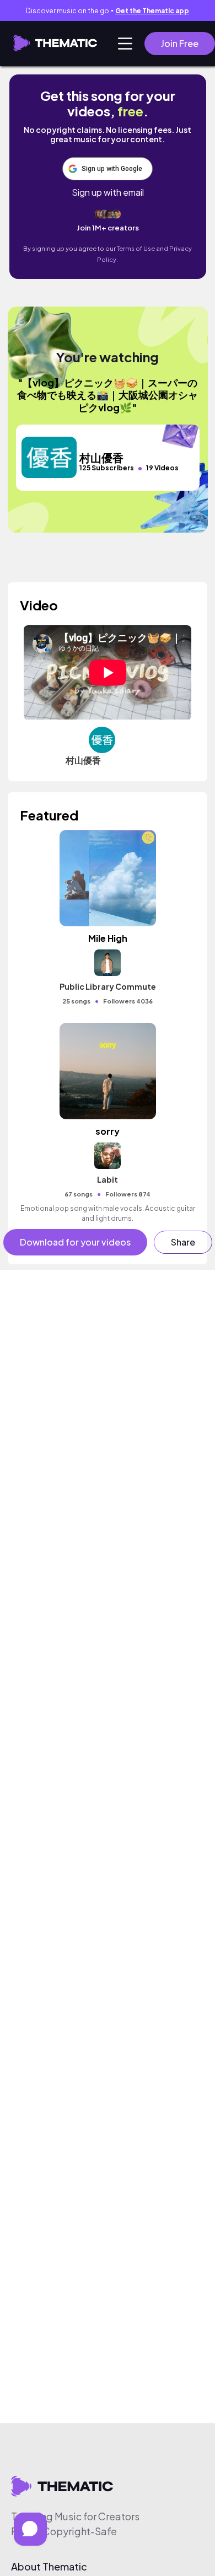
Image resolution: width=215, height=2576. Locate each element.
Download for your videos (75, 1242)
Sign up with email (108, 192)
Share (183, 1242)
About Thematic (49, 2567)
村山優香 (83, 760)
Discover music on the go (108, 11)
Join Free (180, 43)
